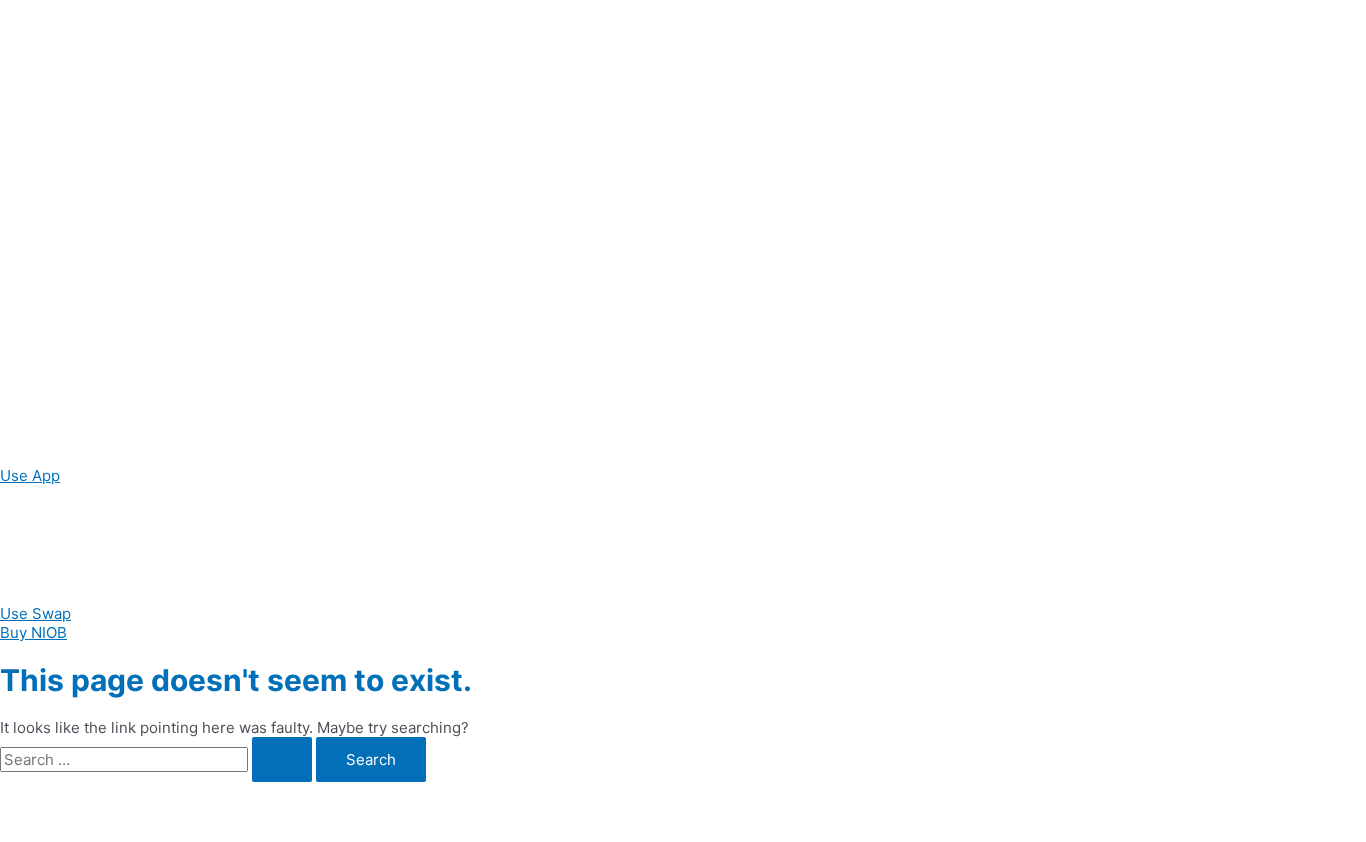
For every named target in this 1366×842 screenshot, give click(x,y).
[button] (30, 475)
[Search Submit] (282, 759)
